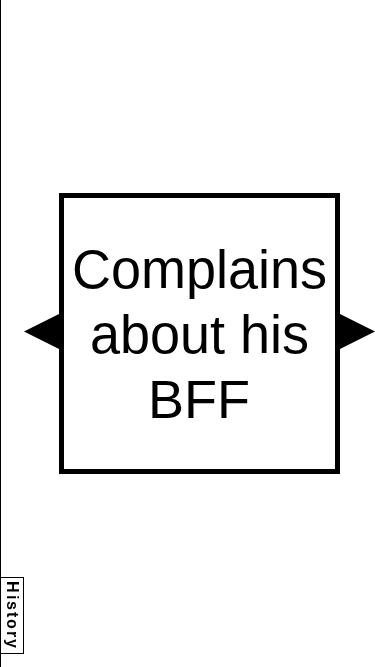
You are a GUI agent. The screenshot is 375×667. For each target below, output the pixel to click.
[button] (41, 331)
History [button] (12, 615)
